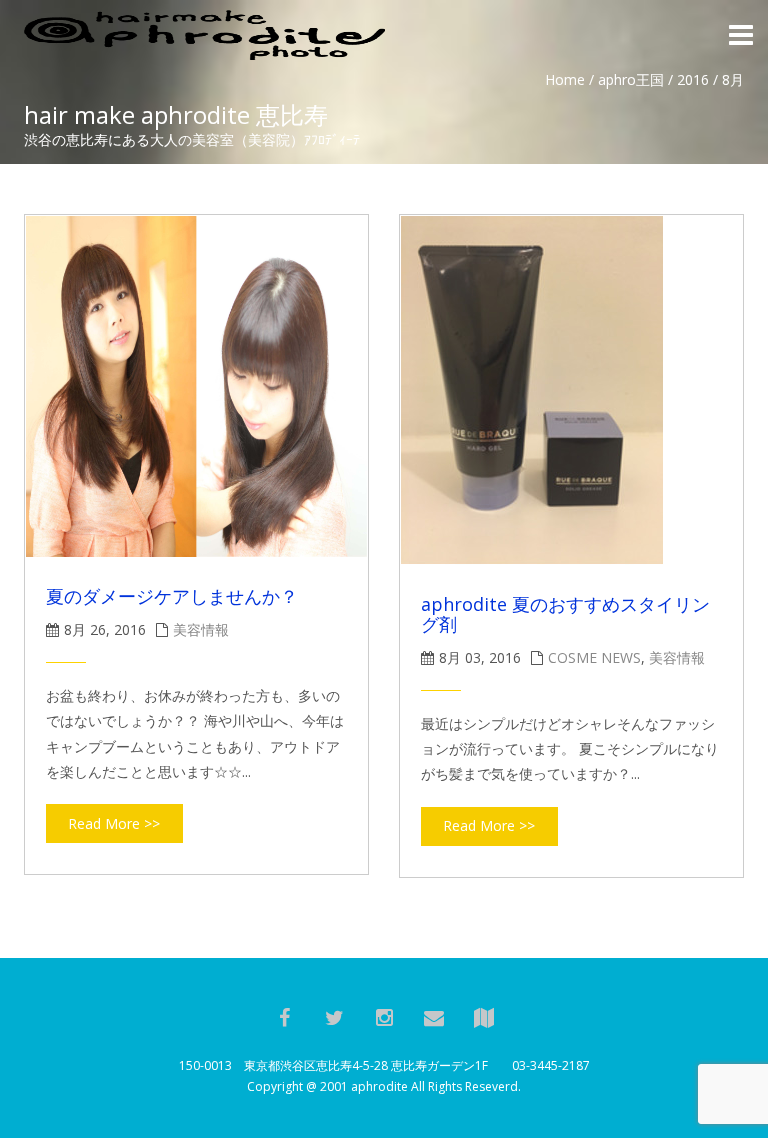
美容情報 (201, 629)
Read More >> (114, 823)
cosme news (594, 657)
